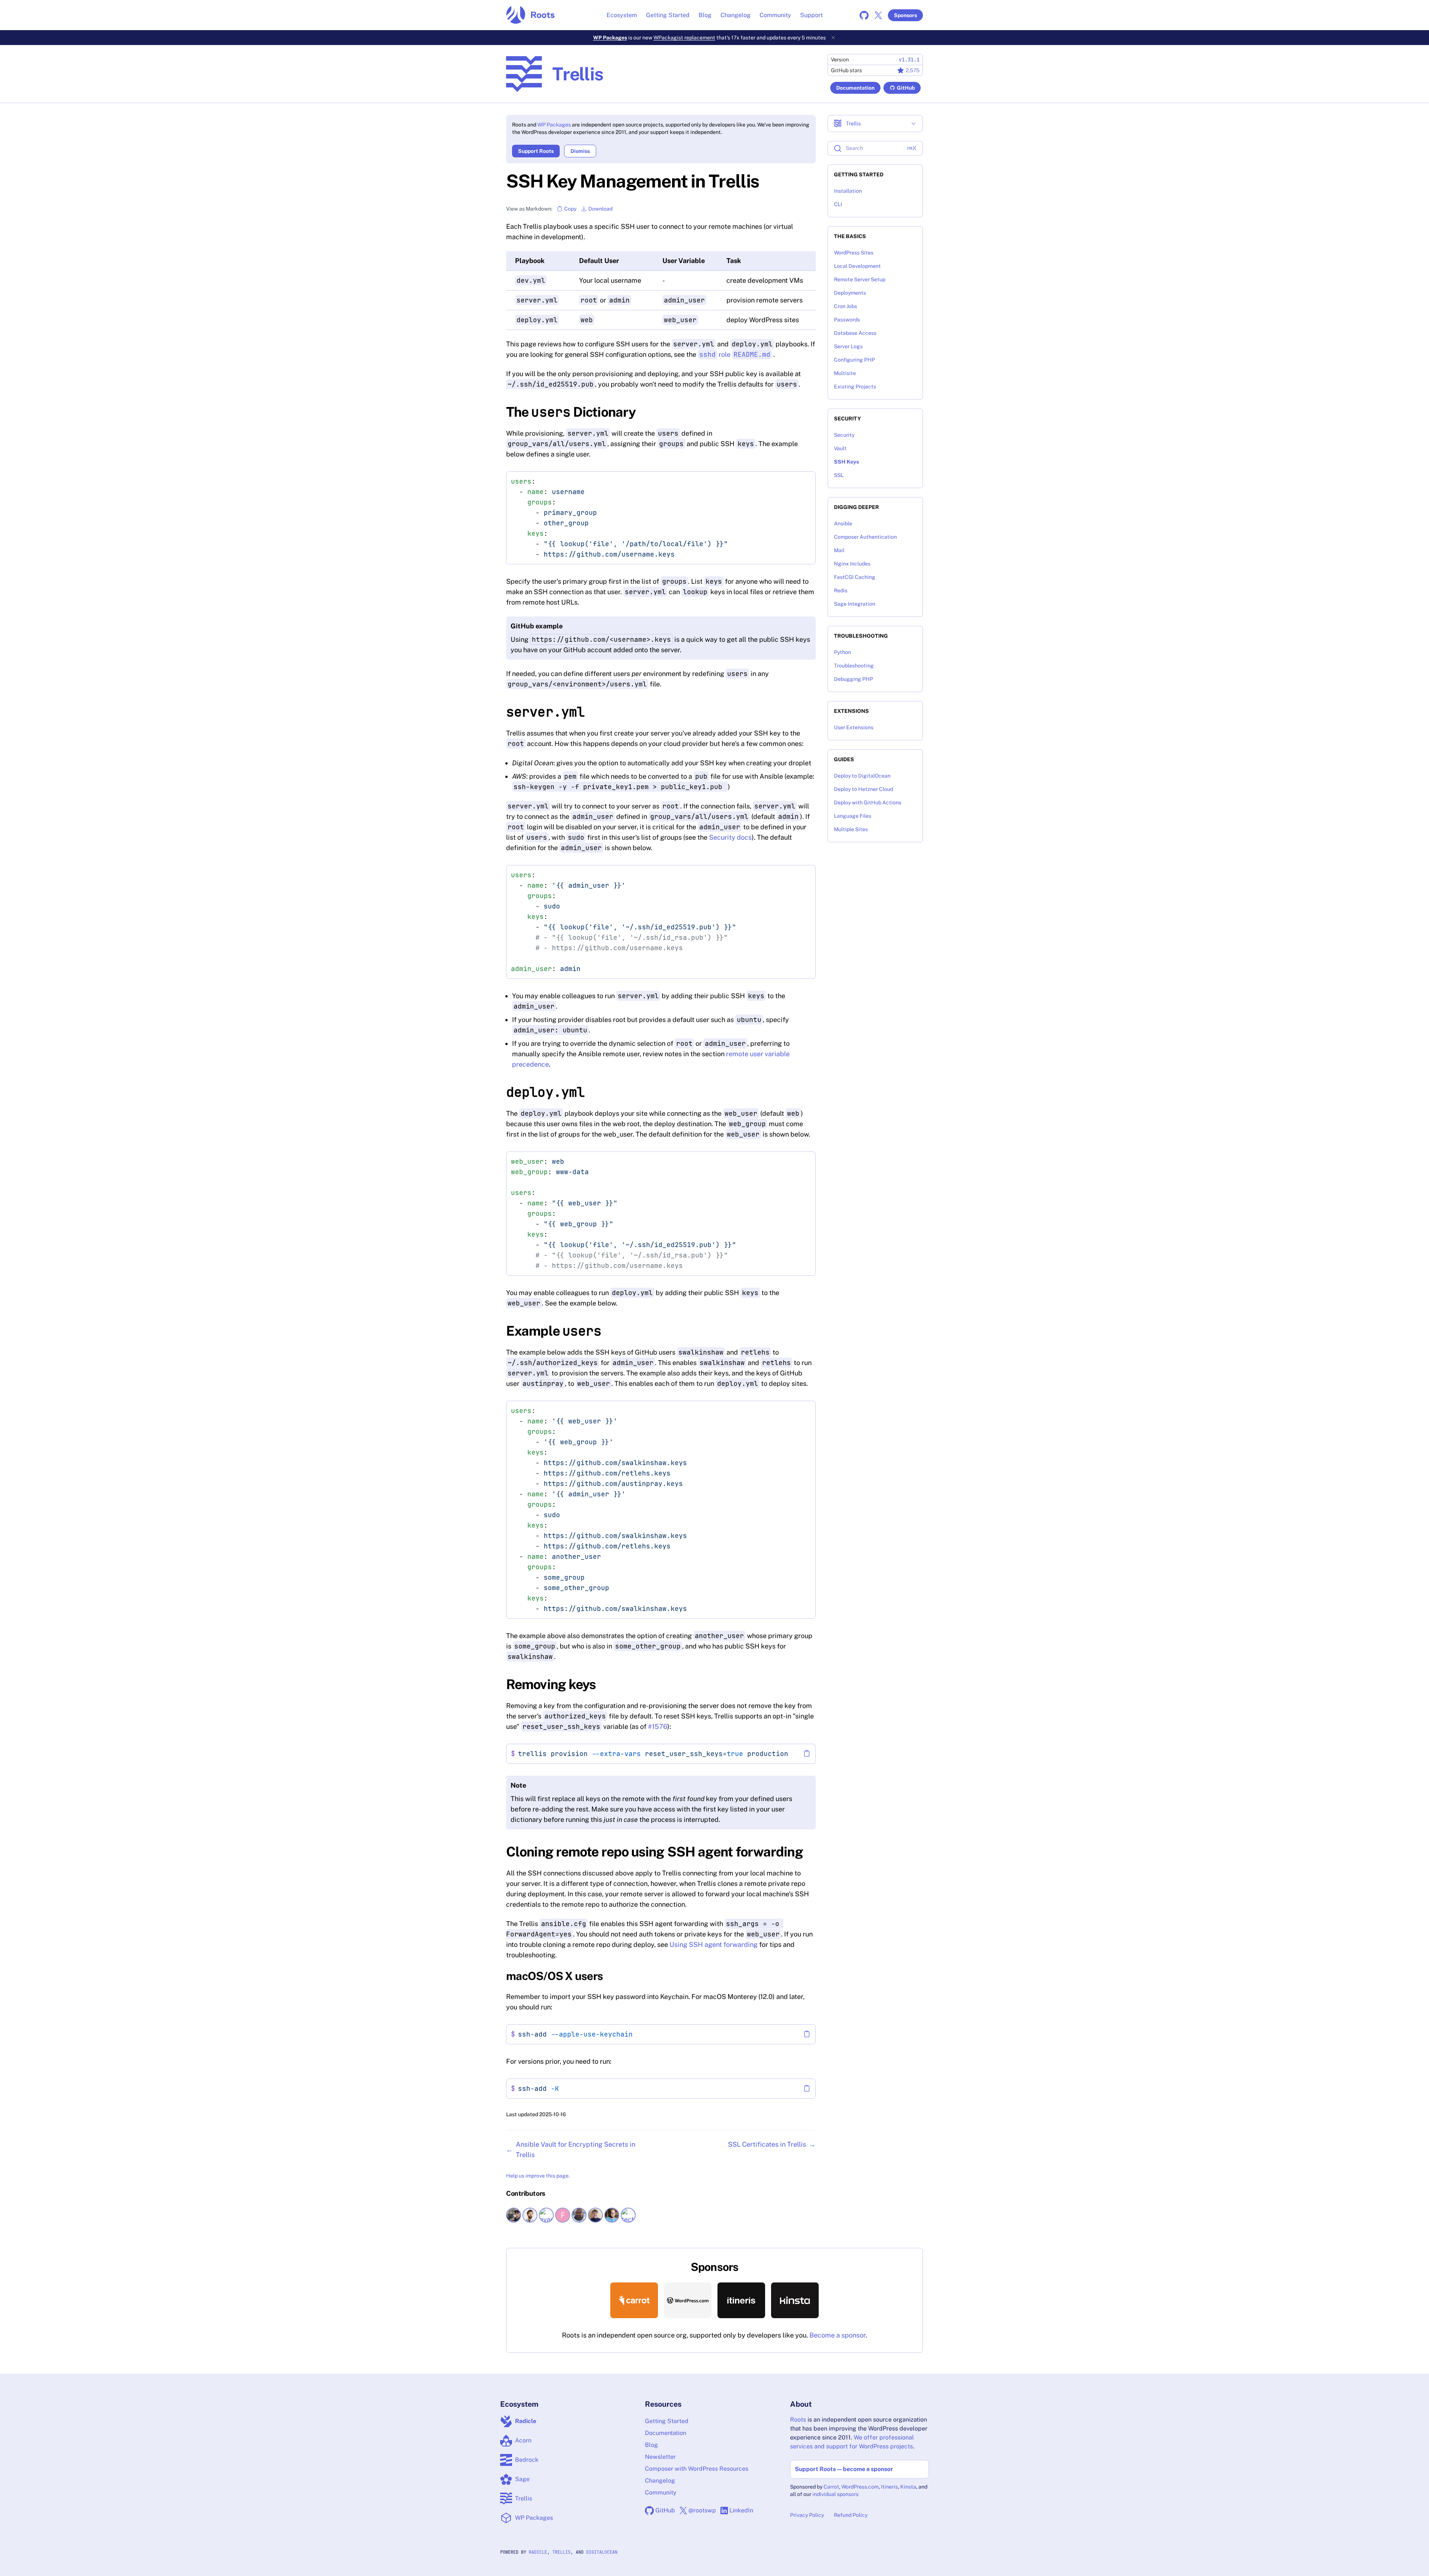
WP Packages (610, 38)
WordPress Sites (854, 253)
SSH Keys (846, 462)
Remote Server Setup (860, 279)
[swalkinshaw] (613, 2215)
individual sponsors (835, 2494)
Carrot (831, 2487)
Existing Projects (855, 387)
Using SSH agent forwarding (714, 1944)
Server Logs (848, 346)
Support (811, 15)
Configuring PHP (854, 360)
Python (843, 652)
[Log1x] (596, 2215)
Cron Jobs (845, 306)
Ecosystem (622, 15)
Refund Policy (851, 2515)
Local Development (857, 266)
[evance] (547, 2215)
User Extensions (854, 727)
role (735, 354)
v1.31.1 (909, 60)
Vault (840, 448)
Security (844, 435)
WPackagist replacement (684, 38)
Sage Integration (855, 604)
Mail (839, 550)
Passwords (847, 320)
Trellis (561, 2552)
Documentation (855, 88)
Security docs (730, 837)
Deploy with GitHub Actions (868, 802)
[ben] (514, 2215)
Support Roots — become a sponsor (844, 2469)
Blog (705, 15)
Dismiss (580, 151)
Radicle (538, 2552)
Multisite (845, 373)
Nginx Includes (852, 564)
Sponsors (905, 15)
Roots (798, 2420)
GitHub (906, 88)
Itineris (889, 2487)
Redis (841, 590)
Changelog (736, 15)
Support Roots (536, 151)
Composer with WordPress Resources (697, 2469)
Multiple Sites (851, 829)
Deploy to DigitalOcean (862, 776)
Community (775, 15)
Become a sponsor (837, 2335)
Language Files (853, 816)
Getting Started (668, 15)
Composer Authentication (865, 537)
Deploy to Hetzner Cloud (864, 789)
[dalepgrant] (531, 2215)
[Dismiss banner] (833, 38)
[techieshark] (629, 2215)
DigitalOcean (602, 2552)
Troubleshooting (854, 666)
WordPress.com (860, 2487)
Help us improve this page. (538, 2176)
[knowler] (580, 2215)
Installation (848, 191)
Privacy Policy (807, 2515)
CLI (838, 204)
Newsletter (660, 2457)
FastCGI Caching (855, 577)
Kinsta (908, 2487)
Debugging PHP (853, 679)
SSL (839, 475)
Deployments (850, 293)
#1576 (658, 1726)
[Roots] (530, 15)
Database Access (855, 333)
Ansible (843, 523)
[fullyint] (563, 2215)
